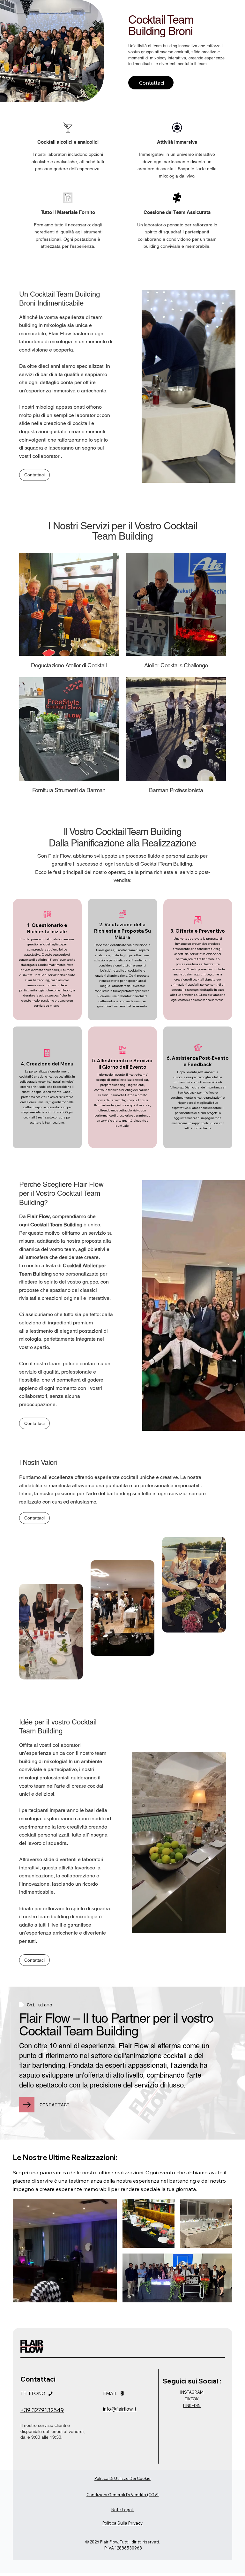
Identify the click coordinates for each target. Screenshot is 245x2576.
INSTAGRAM (192, 2392)
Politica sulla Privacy (122, 2523)
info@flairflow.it (120, 2409)
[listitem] (47, 959)
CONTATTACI (55, 2105)
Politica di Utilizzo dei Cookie (122, 2478)
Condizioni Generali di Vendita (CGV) (122, 2495)
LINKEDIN (192, 2406)
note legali (122, 2510)
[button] (215, 1926)
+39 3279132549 (42, 2410)
